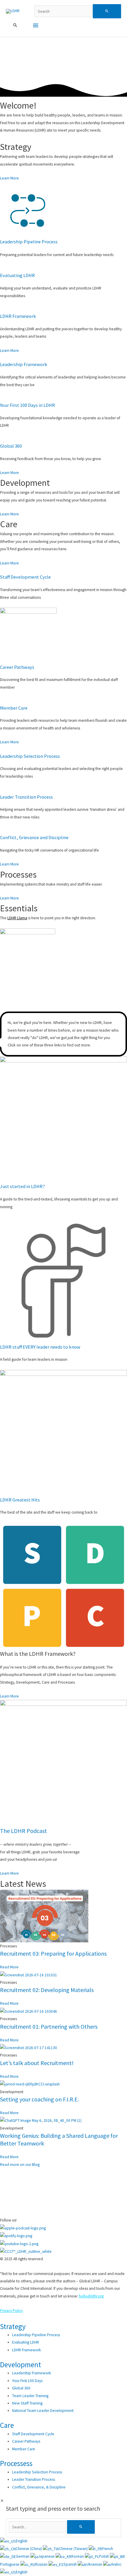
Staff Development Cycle (25, 577)
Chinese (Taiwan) (74, 2549)
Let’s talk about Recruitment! (37, 2063)
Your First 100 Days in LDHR (27, 405)
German (23, 2556)
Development (21, 2365)
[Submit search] (107, 11)
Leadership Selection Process (30, 756)
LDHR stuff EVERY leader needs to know (40, 1347)
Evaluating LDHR (17, 275)
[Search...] (38, 2527)
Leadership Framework (24, 364)
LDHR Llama (17, 918)
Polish (104, 2556)
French (108, 2549)
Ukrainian (95, 2564)
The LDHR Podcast (23, 1831)
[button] (15, 25)
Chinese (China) (29, 2549)
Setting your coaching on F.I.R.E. (39, 2099)
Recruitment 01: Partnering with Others (49, 2026)
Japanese (47, 2556)
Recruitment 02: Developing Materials (47, 1990)
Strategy (13, 2326)
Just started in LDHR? (22, 1186)
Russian (42, 2564)
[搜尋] (81, 2527)
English (22, 2541)
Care (7, 2425)
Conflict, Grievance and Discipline (34, 837)
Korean (78, 2556)
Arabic (116, 2564)
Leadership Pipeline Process (29, 242)
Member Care (14, 708)
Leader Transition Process (26, 797)
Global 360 (11, 446)
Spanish (71, 2564)
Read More (9, 1967)
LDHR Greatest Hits (20, 1500)
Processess (16, 2463)
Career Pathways (17, 667)
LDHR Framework (18, 316)
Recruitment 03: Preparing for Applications (53, 1953)
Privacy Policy (11, 2311)
